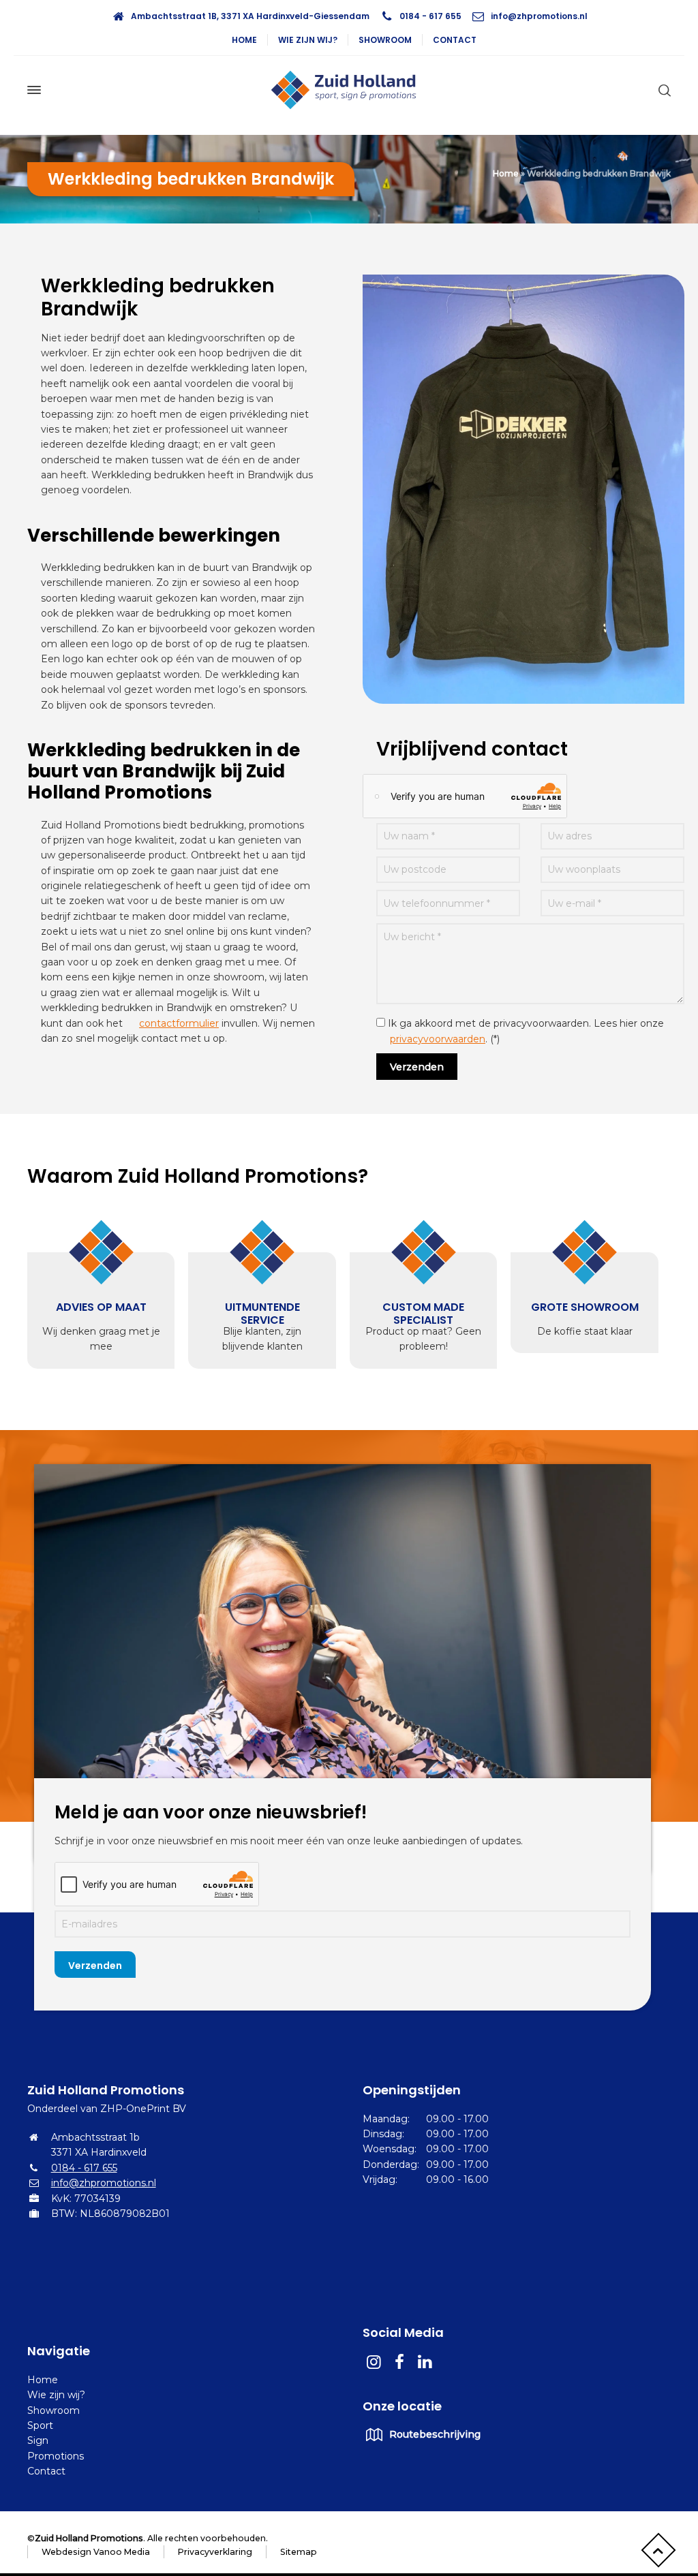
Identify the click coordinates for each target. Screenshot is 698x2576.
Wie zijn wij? (308, 40)
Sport (40, 2425)
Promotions (56, 2456)
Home (244, 40)
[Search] (662, 90)
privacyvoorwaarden (438, 1039)
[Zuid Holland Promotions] (349, 90)
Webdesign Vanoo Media (96, 2552)
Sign (38, 2440)
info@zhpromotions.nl (539, 16)
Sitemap (299, 2552)
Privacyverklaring (215, 2552)
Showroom (385, 40)
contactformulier (179, 1023)
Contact (455, 40)
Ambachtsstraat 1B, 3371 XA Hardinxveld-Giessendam (250, 16)
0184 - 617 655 (430, 16)
